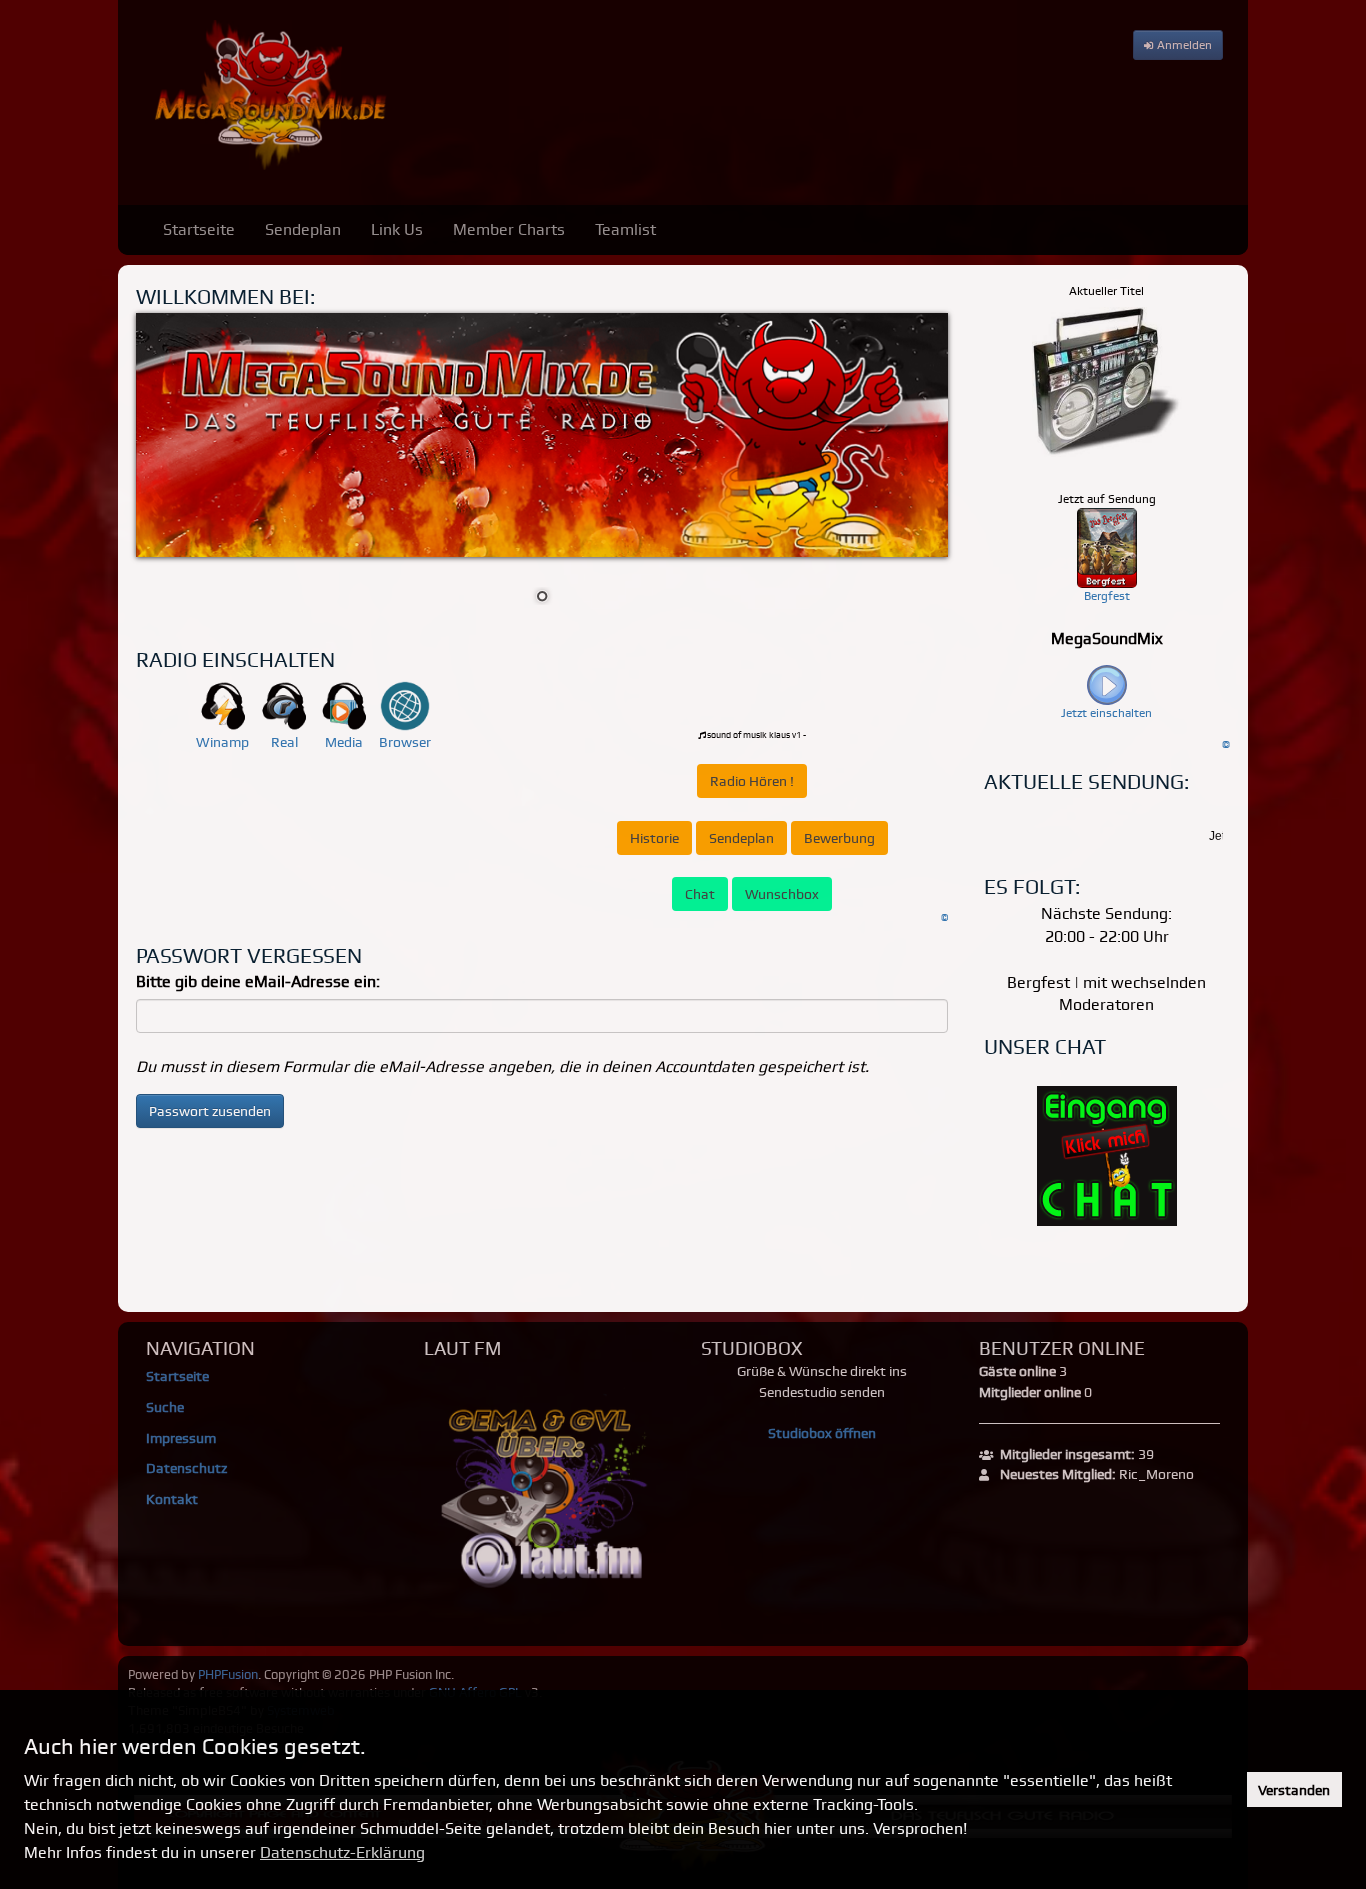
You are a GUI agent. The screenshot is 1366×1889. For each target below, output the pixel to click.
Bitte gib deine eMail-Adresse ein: (258, 981)
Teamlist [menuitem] (625, 229)
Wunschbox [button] (782, 894)
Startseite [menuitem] (199, 229)
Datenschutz (186, 1468)
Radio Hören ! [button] (752, 781)
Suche (165, 1407)
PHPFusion (228, 1674)
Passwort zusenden (210, 1111)
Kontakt (172, 1499)
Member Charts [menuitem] (509, 229)
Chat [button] (700, 894)
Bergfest (1107, 596)
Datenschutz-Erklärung (342, 1852)
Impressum (181, 1438)
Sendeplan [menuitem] (303, 229)
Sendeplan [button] (741, 838)
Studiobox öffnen (822, 1433)
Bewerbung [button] (839, 838)
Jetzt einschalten (1106, 713)
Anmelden (1183, 45)
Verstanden (1294, 1790)
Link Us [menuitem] (397, 229)
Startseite (177, 1376)
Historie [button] (654, 838)
